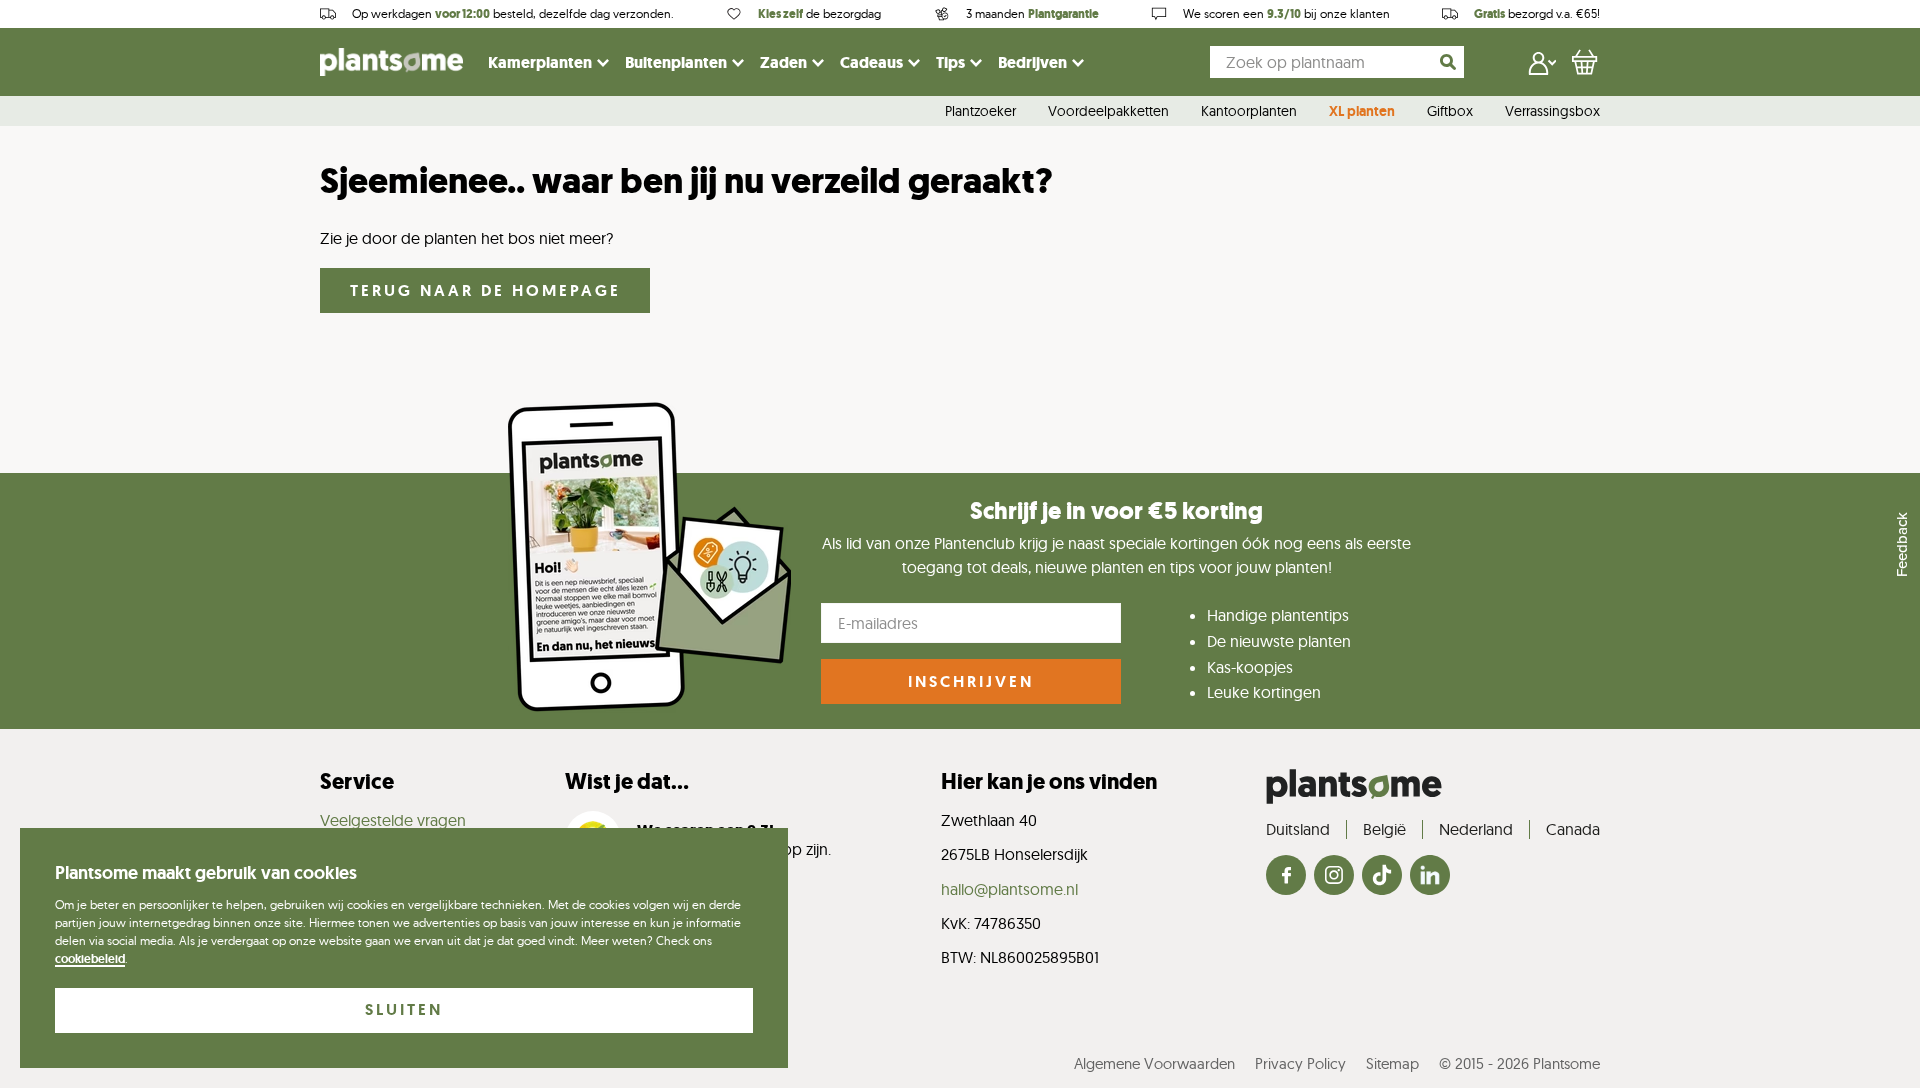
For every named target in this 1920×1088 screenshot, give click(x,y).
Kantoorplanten (1249, 112)
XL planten (1362, 112)
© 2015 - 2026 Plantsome (1519, 1063)
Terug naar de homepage (485, 290)
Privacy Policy (1300, 1063)
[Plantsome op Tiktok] (1382, 876)
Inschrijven (971, 681)
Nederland (1476, 829)
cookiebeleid (90, 959)
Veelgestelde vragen (393, 820)
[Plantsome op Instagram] (1334, 876)
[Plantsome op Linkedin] (1430, 876)
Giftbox (1450, 112)
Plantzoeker (980, 112)
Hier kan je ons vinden (1049, 781)
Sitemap (1392, 1063)
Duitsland (1298, 829)
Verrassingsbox (1552, 112)
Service (357, 781)
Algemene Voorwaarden (1154, 1063)
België (1384, 829)
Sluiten (404, 1009)
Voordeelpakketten (1108, 112)
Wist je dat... (627, 781)
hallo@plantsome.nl (1009, 889)
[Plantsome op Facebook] (1286, 876)
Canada (1573, 829)
